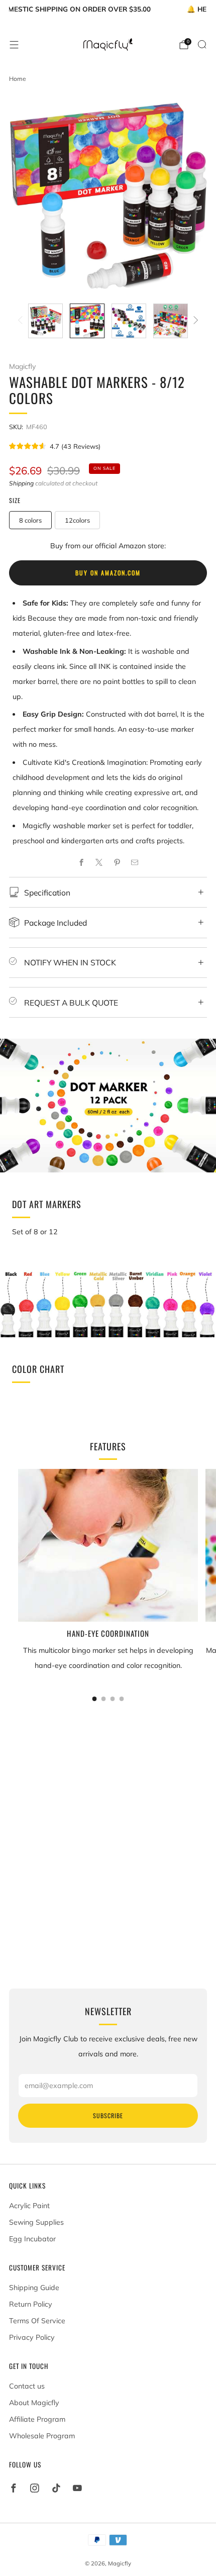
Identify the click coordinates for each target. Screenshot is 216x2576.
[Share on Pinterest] (117, 863)
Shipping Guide (34, 2288)
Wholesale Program (42, 2436)
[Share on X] (99, 863)
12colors (77, 520)
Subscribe (108, 2115)
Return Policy (31, 2304)
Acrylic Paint (29, 2206)
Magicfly (22, 366)
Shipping (21, 483)
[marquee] (108, 8)
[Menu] (14, 45)
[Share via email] (135, 863)
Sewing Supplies (36, 2222)
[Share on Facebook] (81, 863)
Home (18, 79)
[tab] (95, 1699)
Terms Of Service (37, 2321)
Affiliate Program (37, 2419)
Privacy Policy (32, 2337)
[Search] (202, 44)
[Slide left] (22, 321)
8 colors (30, 520)
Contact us (27, 2386)
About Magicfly (34, 2403)
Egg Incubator (32, 2239)
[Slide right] (194, 321)
